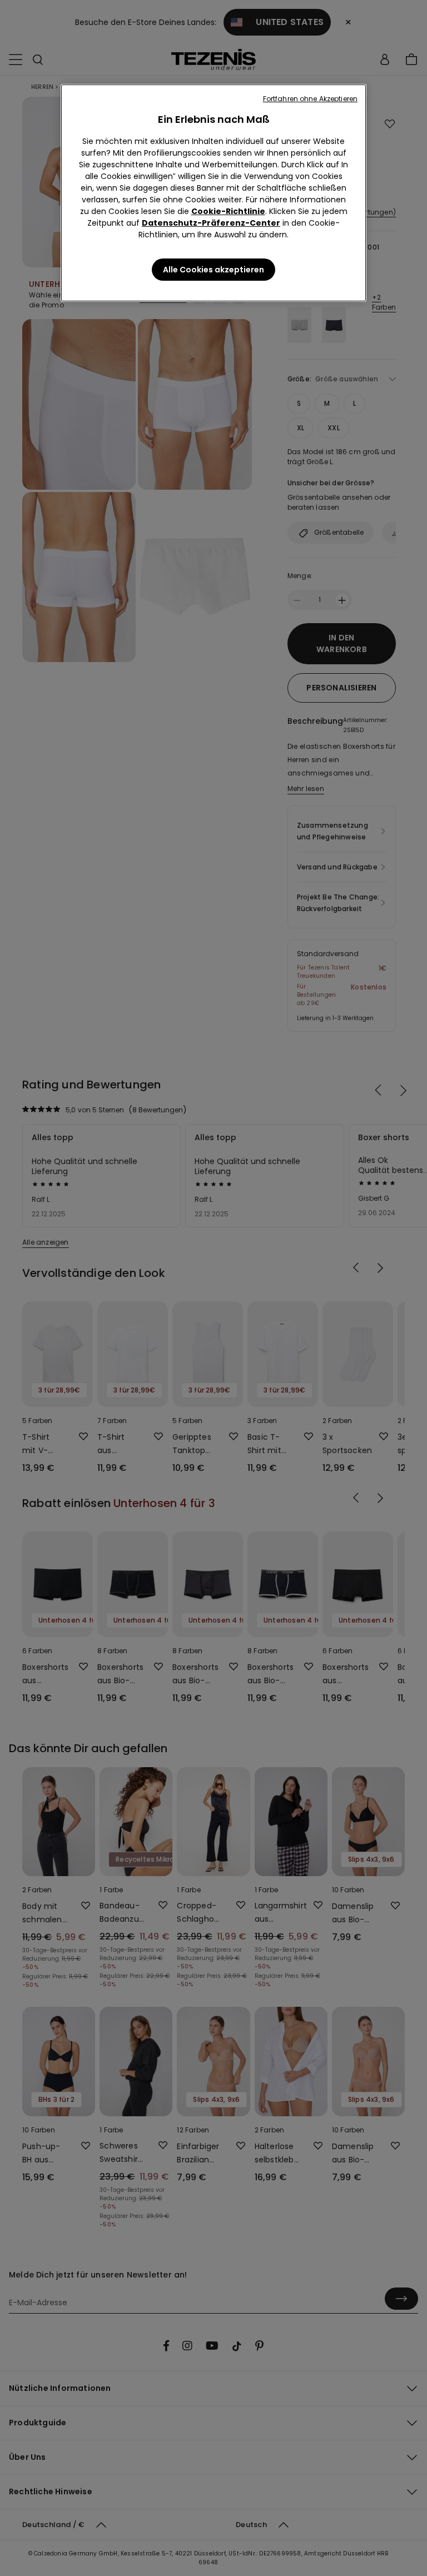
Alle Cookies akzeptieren (213, 270)
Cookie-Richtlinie (228, 211)
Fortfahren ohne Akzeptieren (310, 99)
